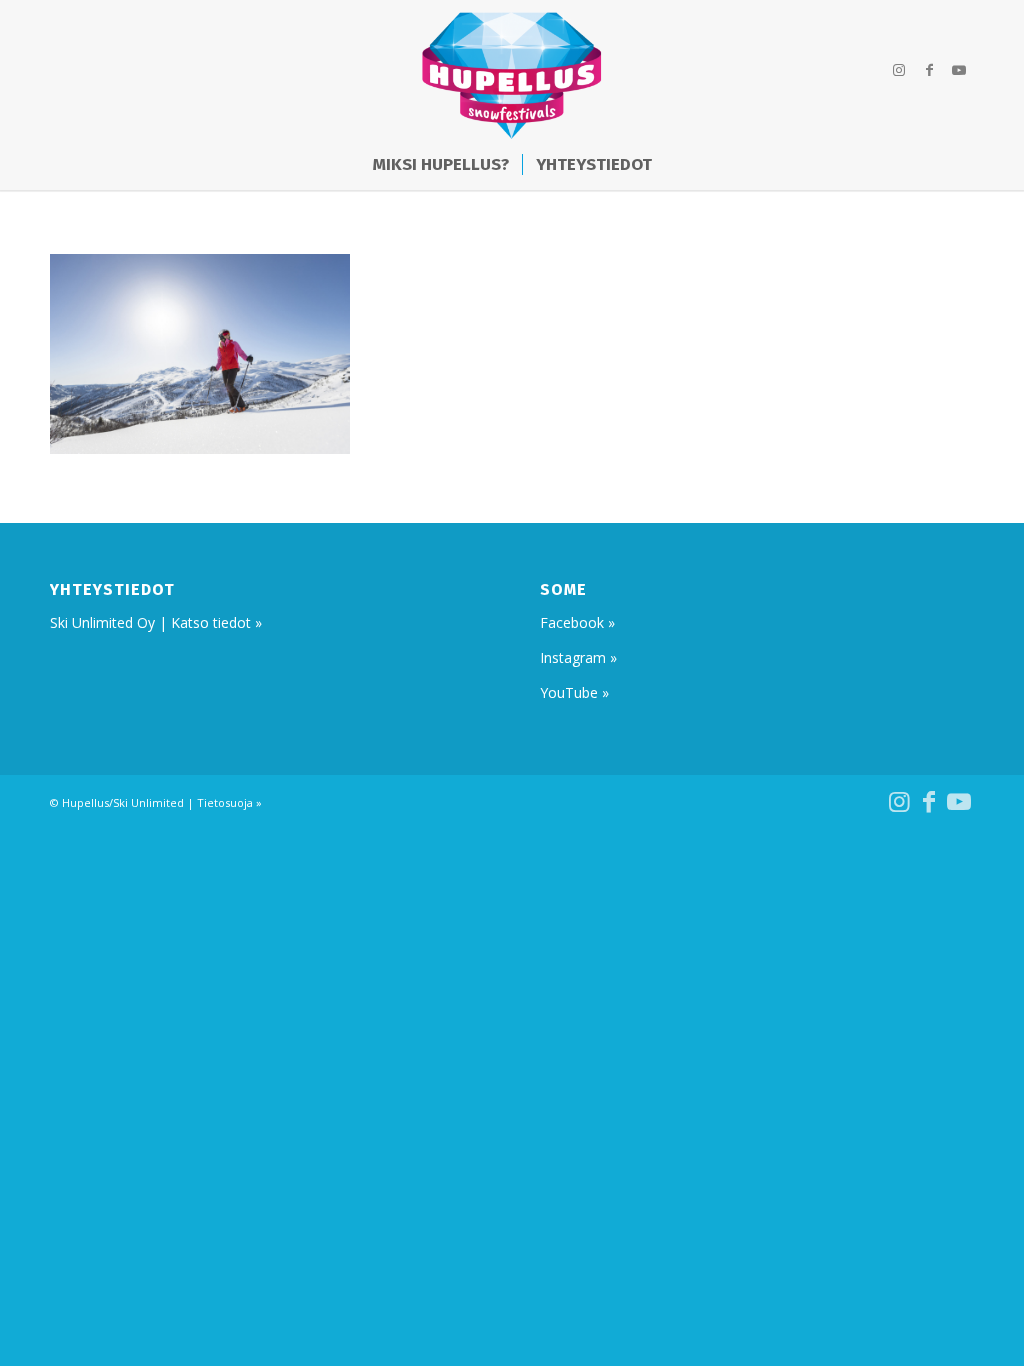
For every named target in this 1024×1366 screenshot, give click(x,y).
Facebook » (577, 622)
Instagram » (578, 657)
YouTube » (574, 692)
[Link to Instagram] (899, 70)
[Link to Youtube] (959, 70)
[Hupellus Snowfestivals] (511, 70)
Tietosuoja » (229, 802)
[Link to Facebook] (929, 70)
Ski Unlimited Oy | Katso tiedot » (156, 622)
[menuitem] (441, 165)
